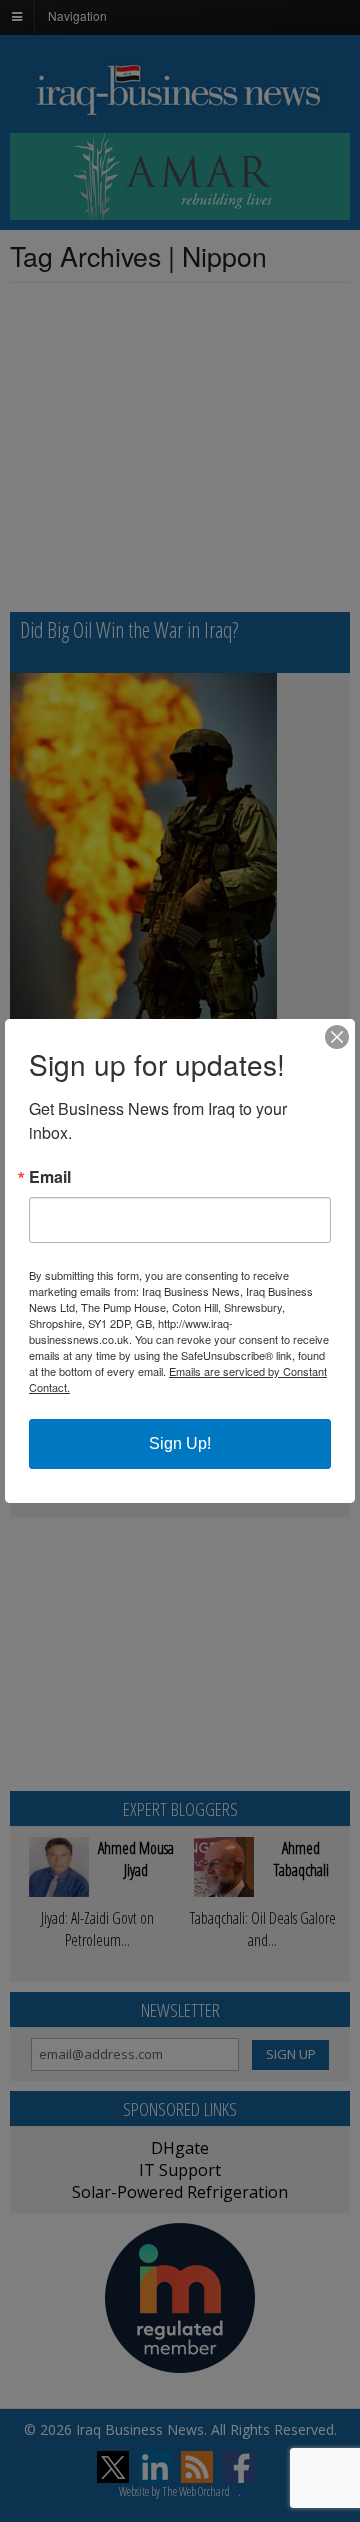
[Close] (337, 1037)
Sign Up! (180, 1443)
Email (50, 1177)
